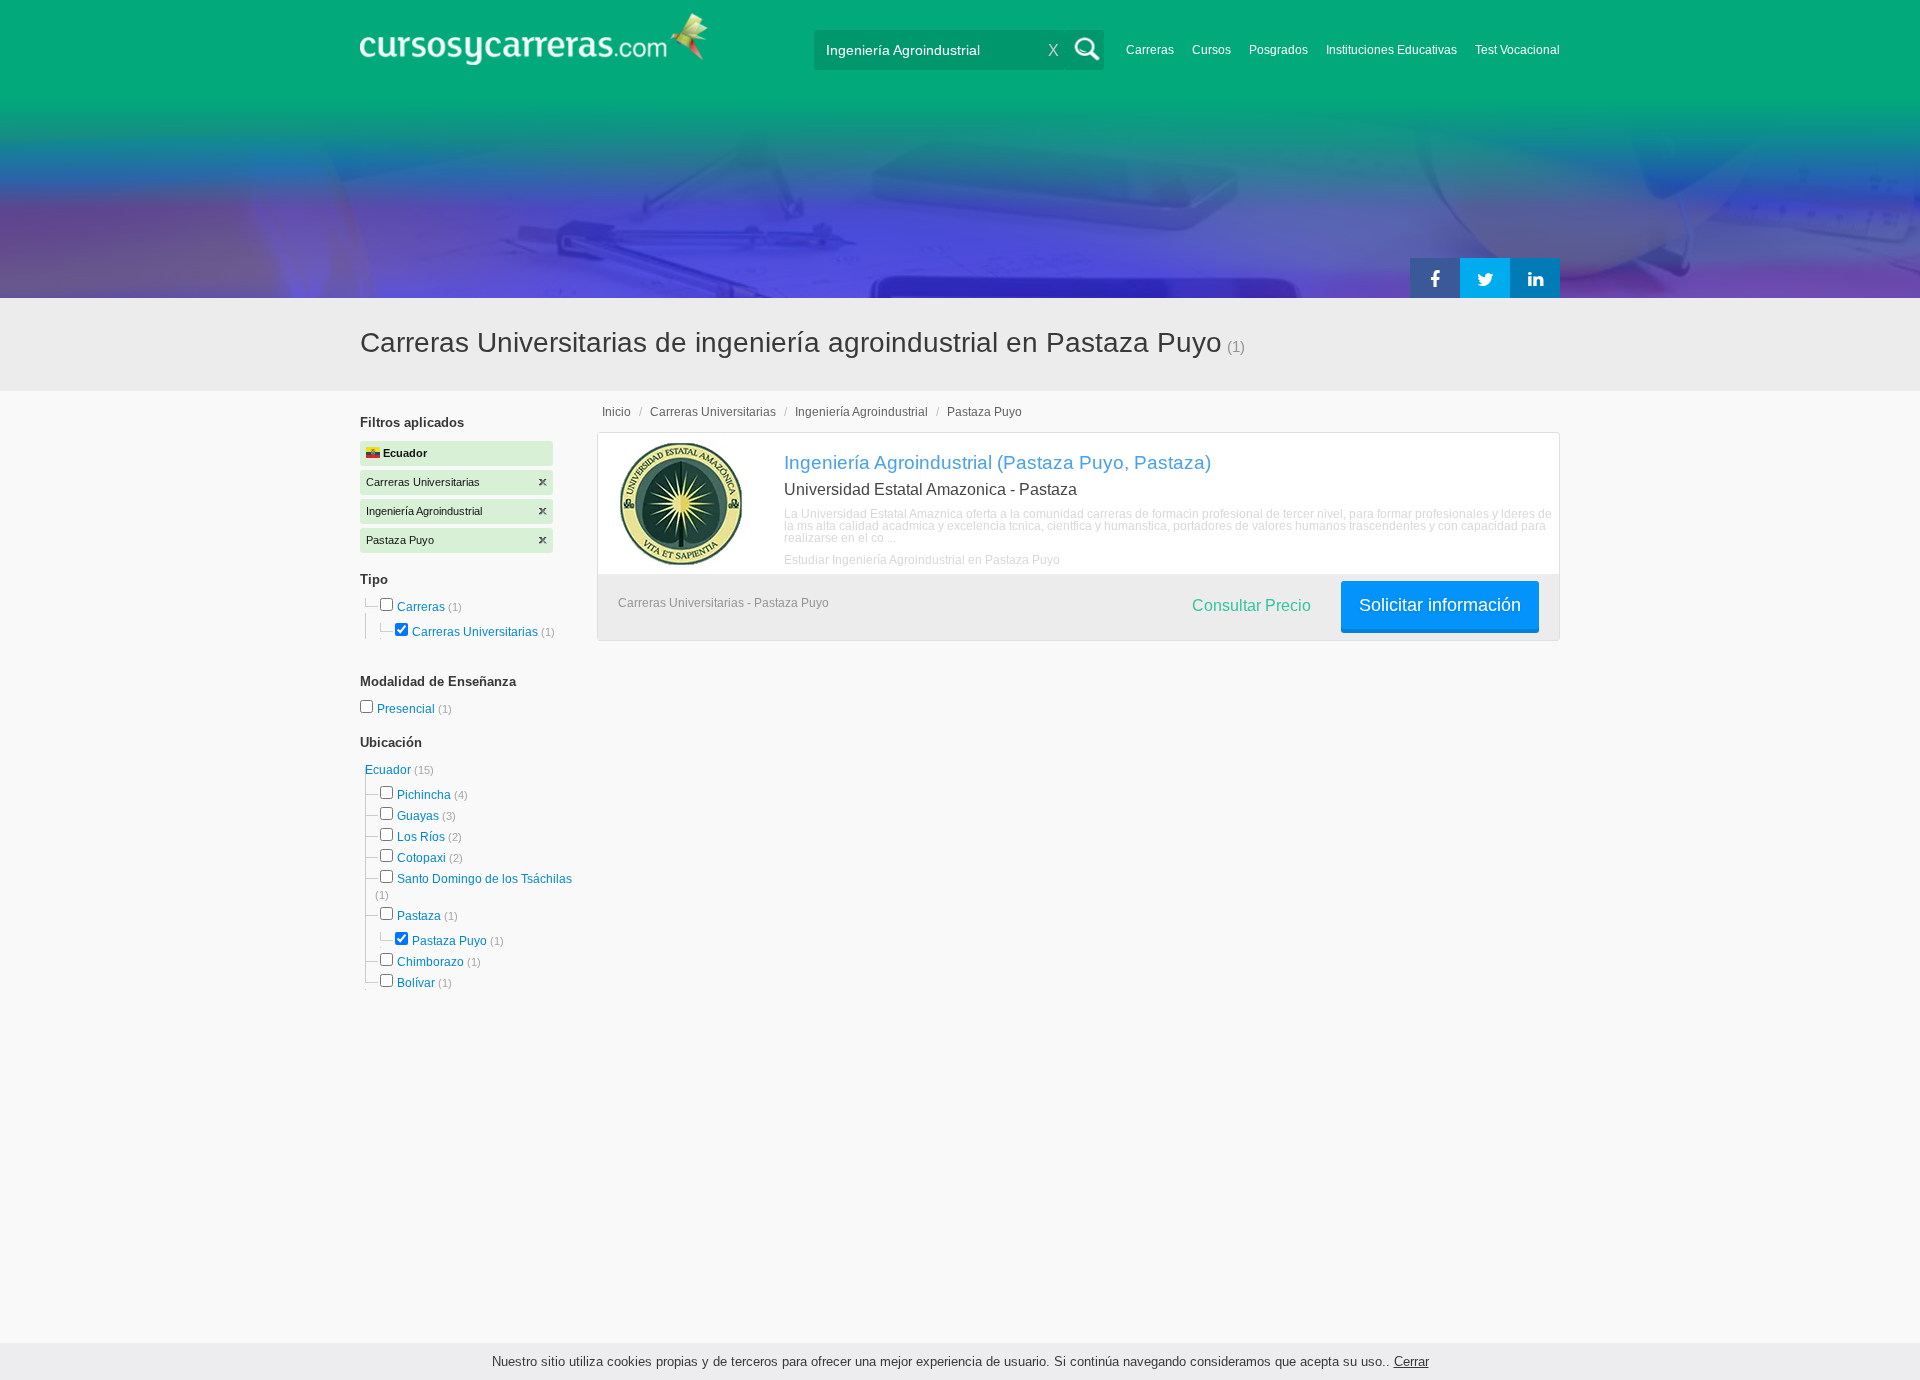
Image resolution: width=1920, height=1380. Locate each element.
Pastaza (419, 916)
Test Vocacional (1517, 50)
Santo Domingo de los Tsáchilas (484, 879)
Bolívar (416, 983)
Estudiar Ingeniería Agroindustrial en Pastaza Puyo (922, 560)
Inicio (616, 412)
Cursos (1211, 50)
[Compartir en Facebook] (1435, 278)
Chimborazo (430, 962)
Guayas (418, 816)
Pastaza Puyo (449, 941)
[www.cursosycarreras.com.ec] (534, 45)
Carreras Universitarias (475, 632)
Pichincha (424, 795)
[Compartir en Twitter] (1485, 278)
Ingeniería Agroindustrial (861, 412)
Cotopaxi (421, 858)
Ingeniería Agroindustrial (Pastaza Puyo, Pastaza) (997, 462)
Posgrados (1278, 50)
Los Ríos (421, 837)
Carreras (1150, 50)
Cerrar (1411, 1361)
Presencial (407, 709)
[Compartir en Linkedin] (1535, 278)
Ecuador (389, 770)
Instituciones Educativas (1391, 50)
